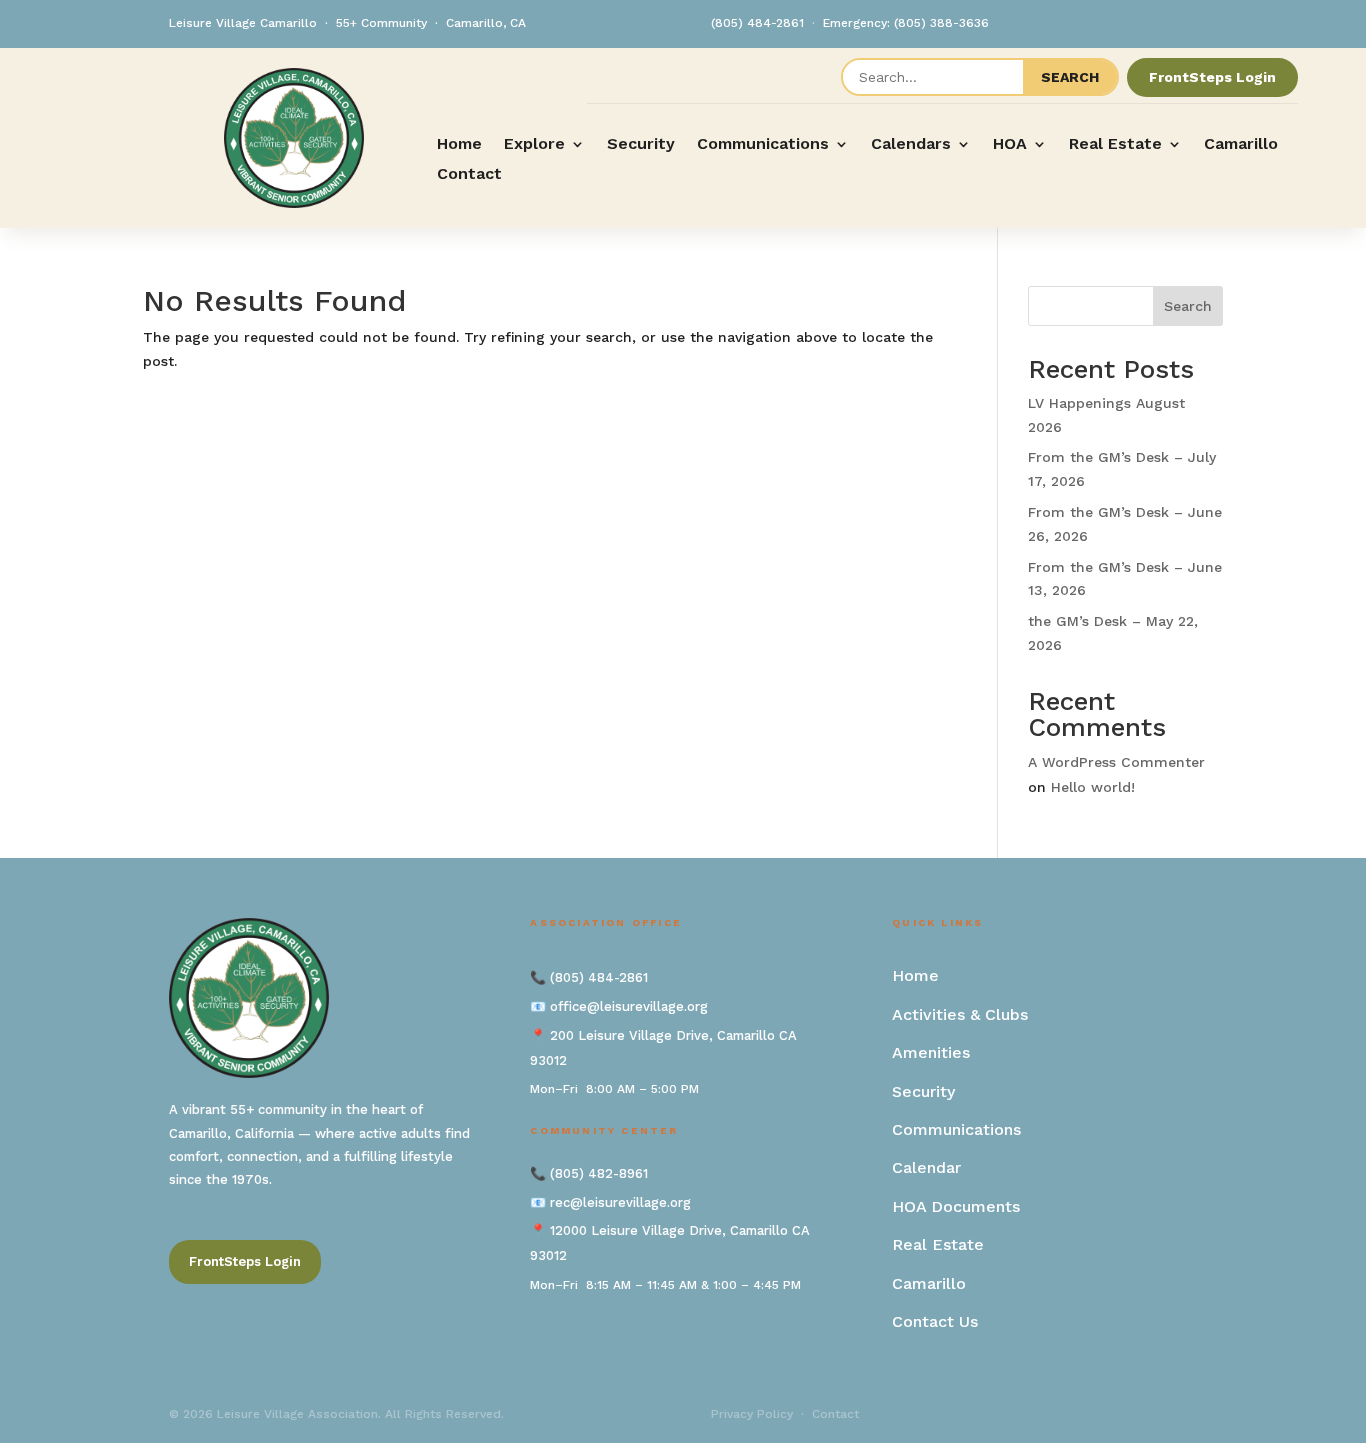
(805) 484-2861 (757, 23)
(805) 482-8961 (599, 1173)
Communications (763, 145)
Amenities (931, 1052)
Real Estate (1115, 145)
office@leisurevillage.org (629, 1006)
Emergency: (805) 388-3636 (906, 23)
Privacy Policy (752, 1414)
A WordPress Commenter (1116, 762)
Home (459, 145)
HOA (1010, 145)
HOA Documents (956, 1206)
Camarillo (1241, 145)
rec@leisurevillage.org (620, 1202)
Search (1188, 306)
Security (641, 145)
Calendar (926, 1167)
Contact (469, 175)
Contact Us (935, 1321)
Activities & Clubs (960, 1014)
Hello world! (1093, 787)
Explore (534, 145)
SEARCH (1070, 77)
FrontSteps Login (1212, 77)
